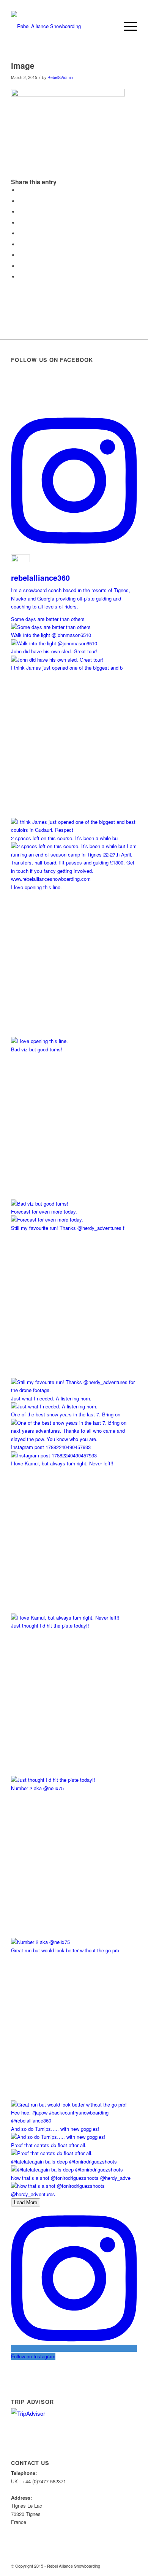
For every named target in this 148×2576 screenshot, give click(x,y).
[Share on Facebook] (20, 190)
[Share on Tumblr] (20, 244)
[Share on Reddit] (20, 266)
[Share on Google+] (20, 212)
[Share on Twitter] (20, 201)
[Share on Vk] (20, 255)
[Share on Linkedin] (20, 233)
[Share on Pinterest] (20, 223)
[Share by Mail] (20, 277)
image (23, 65)
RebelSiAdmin (60, 77)
